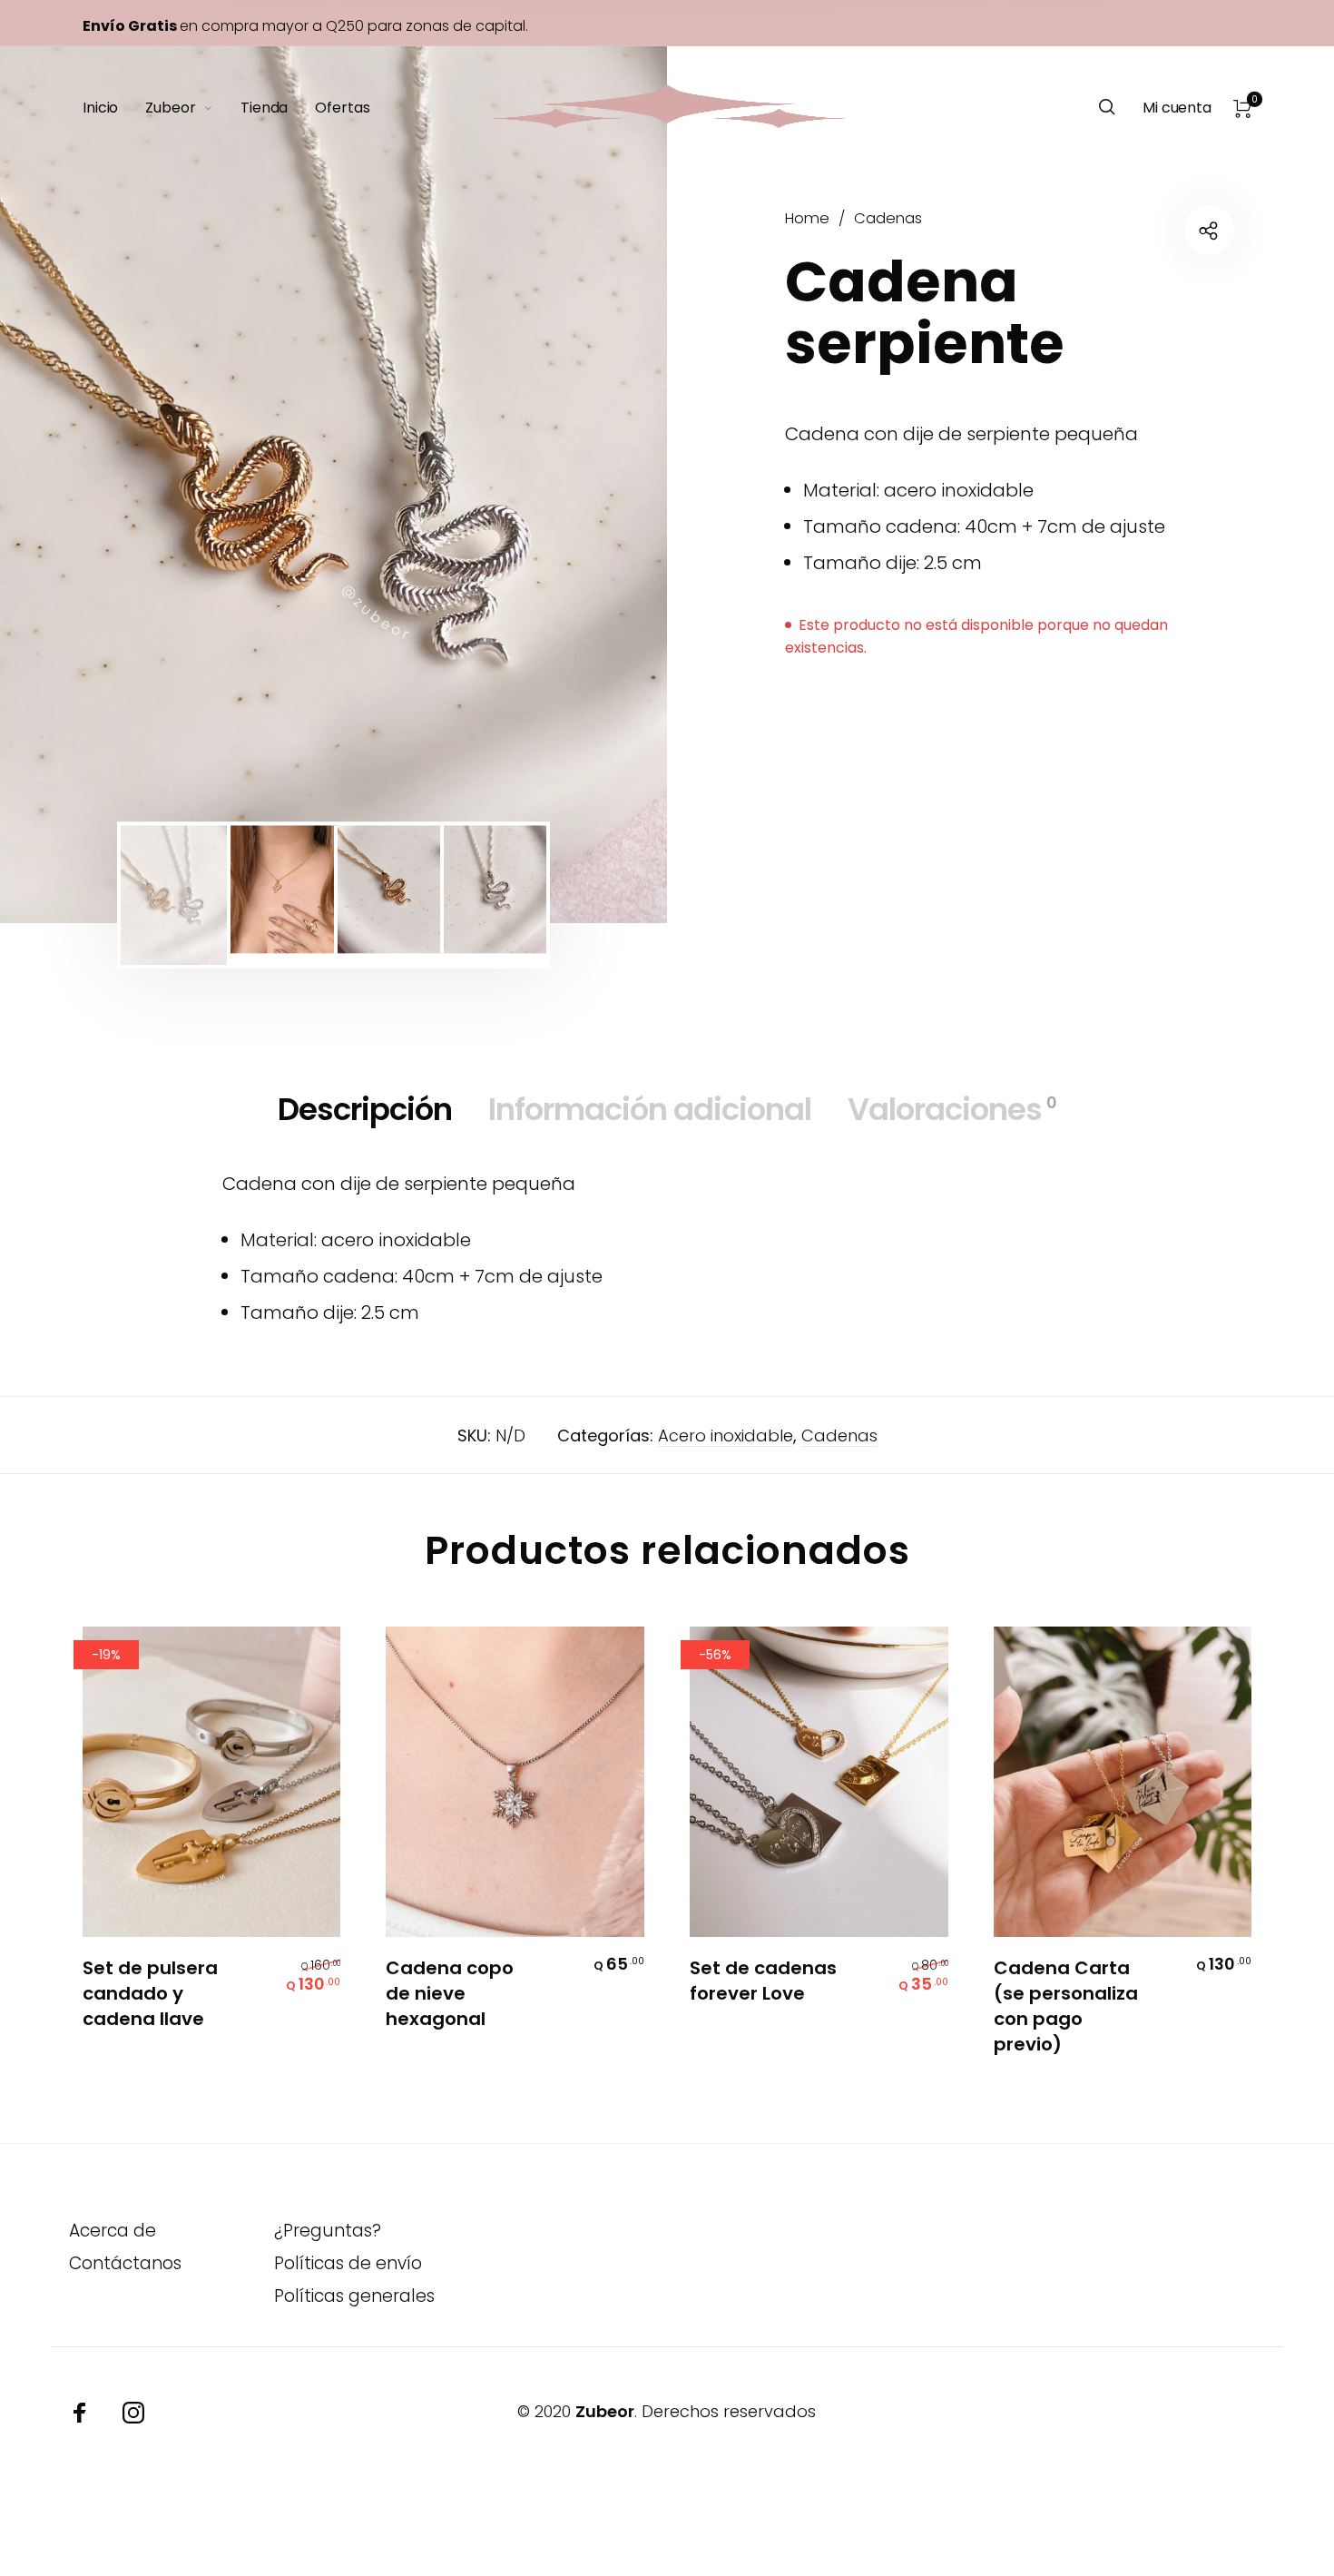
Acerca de (113, 2231)
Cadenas (888, 218)
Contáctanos (125, 2263)
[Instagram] (133, 2413)
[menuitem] (114, 108)
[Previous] (74, 485)
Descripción (365, 1109)
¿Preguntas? (328, 2231)
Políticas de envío (348, 2263)
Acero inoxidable (726, 1435)
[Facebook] (80, 2413)
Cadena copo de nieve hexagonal (450, 1993)
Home (807, 218)
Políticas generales (354, 2296)
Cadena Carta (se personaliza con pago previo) (1066, 2006)
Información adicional (650, 1109)
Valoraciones (952, 1109)
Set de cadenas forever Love (763, 1981)
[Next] (593, 485)
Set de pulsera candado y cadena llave (150, 1993)
